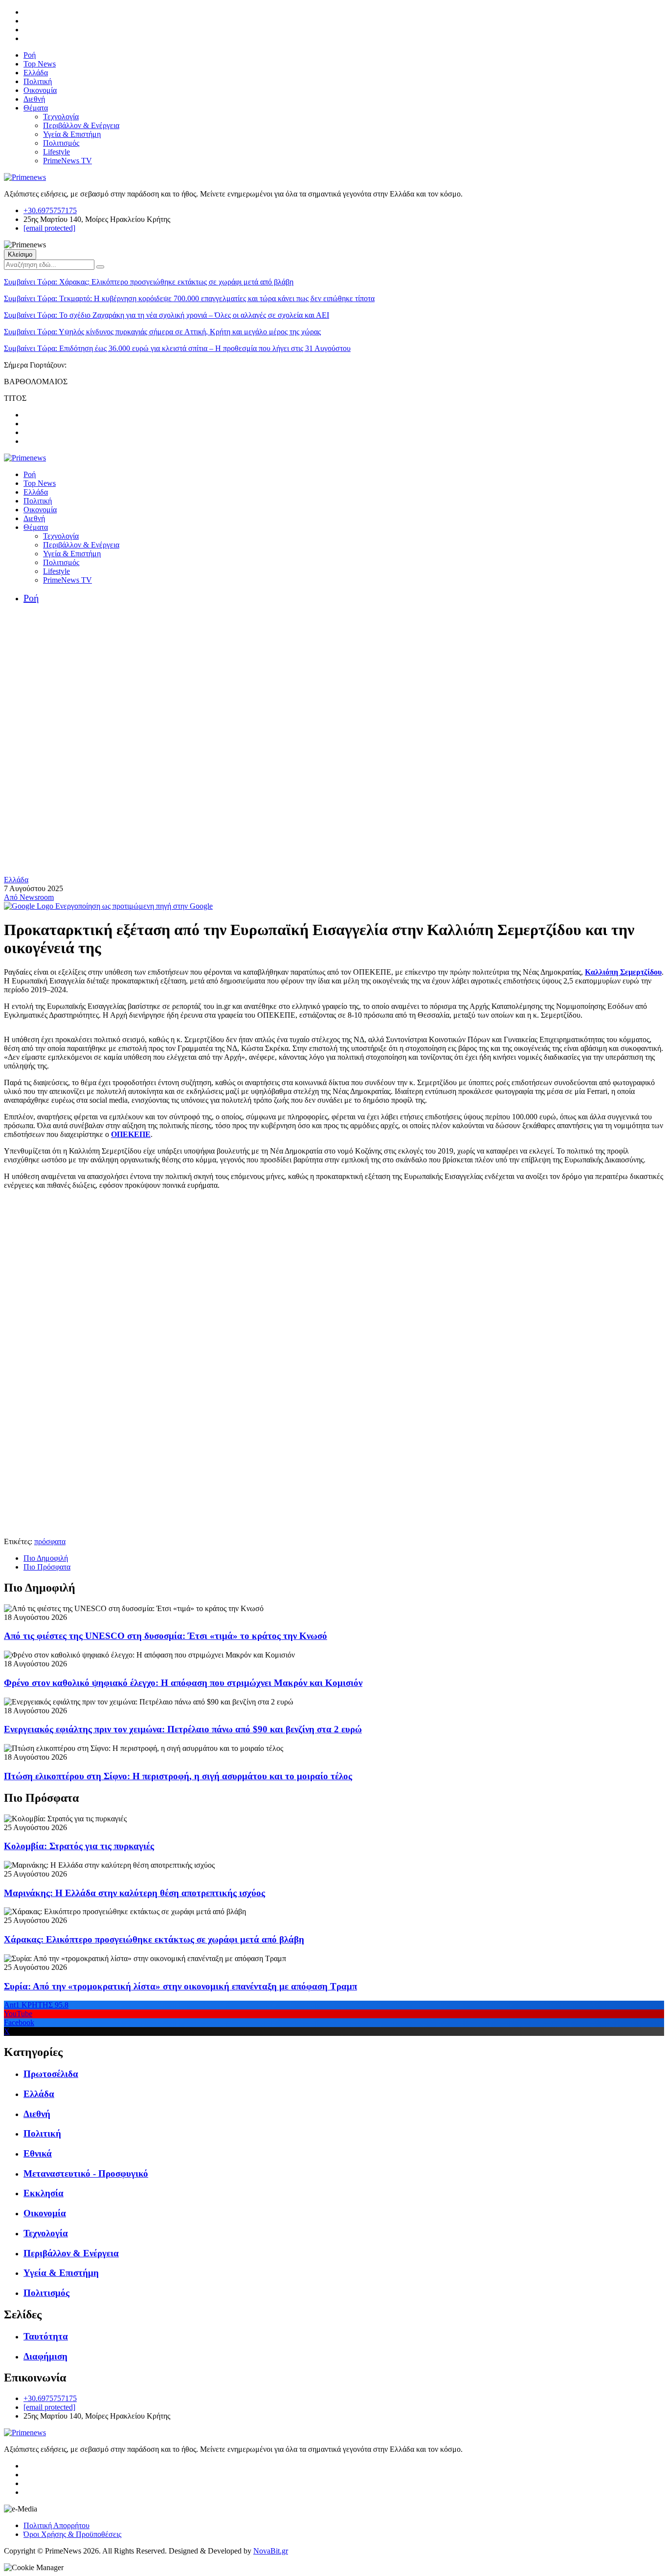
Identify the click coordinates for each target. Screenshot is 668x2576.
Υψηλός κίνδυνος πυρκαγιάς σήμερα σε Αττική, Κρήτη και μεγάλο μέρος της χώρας (162, 332)
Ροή (30, 55)
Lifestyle (56, 152)
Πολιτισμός (61, 143)
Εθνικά (38, 2153)
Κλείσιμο (20, 254)
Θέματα (36, 108)
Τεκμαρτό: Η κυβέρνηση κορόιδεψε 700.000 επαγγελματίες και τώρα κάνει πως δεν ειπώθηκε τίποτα (189, 298)
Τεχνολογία (61, 117)
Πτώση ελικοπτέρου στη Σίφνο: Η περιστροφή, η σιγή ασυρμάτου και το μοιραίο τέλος (178, 1776)
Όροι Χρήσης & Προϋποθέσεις (72, 2534)
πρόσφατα (50, 1541)
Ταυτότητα (46, 2336)
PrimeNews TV (67, 161)
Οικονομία (40, 90)
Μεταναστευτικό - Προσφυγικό (86, 2173)
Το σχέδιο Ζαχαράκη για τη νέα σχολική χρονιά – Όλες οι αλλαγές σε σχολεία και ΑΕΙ (167, 315)
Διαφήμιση (45, 2356)
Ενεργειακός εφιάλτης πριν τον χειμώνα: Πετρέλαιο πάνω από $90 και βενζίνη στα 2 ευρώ (183, 1729)
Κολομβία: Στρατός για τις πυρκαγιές (79, 1846)
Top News (40, 64)
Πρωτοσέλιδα (51, 2074)
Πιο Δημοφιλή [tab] (46, 1558)
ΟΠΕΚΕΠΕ (131, 1134)
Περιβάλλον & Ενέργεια (81, 125)
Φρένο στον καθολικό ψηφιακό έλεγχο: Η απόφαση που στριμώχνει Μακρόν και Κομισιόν (183, 1683)
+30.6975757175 (50, 210)
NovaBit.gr (271, 2551)
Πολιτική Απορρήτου (56, 2525)
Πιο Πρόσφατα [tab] (47, 1567)
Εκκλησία (44, 2193)
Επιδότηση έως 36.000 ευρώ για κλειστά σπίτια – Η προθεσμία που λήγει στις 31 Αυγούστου (177, 348)
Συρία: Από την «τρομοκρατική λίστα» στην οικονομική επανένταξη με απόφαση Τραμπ (180, 1986)
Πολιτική (38, 81)
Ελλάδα (36, 73)
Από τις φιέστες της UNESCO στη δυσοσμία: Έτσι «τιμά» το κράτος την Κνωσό (166, 1636)
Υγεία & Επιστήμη (72, 134)
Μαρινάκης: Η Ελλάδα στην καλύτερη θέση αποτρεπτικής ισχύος (134, 1893)
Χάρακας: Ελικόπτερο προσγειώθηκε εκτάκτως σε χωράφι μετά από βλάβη (149, 282)
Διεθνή (34, 99)
